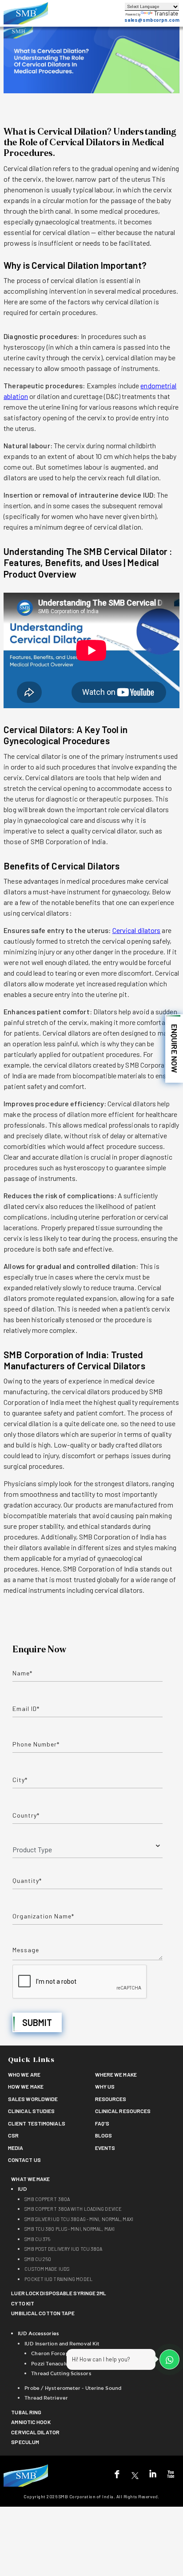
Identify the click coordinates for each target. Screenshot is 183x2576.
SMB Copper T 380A (47, 2199)
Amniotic (31, 2422)
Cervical (35, 2432)
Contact (24, 2160)
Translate (166, 13)
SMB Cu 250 (38, 2259)
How (26, 2086)
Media (16, 2148)
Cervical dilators (137, 930)
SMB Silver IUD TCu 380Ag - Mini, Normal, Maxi (79, 2219)
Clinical (32, 2111)
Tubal (26, 2412)
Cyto (23, 2303)
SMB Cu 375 (37, 2239)
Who (24, 2074)
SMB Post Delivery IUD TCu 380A (63, 2249)
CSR (13, 2135)
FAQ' (102, 2123)
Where (116, 2074)
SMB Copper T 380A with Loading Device (73, 2209)
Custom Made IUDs (47, 2269)
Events (105, 2148)
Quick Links (31, 2060)
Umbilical (43, 2313)
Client (37, 2123)
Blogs (104, 2135)
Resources (111, 2099)
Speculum (25, 2442)
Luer (59, 2293)
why (105, 2086)
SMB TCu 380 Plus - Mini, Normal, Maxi (70, 2229)
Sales (33, 2099)
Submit (37, 2022)
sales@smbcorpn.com (152, 20)
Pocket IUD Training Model (58, 2279)
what (30, 2179)
